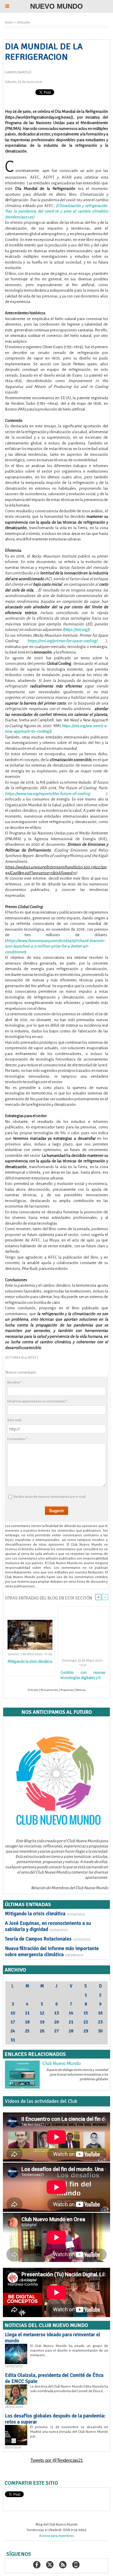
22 (86, 2022)
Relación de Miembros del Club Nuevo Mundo (70, 1888)
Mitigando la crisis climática (30, 1661)
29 (86, 2031)
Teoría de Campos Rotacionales (38, 1939)
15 (86, 2013)
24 (13, 2031)
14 (71, 2013)
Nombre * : (15, 1383)
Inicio (9, 22)
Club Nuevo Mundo (62, 2063)
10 (13, 2013)
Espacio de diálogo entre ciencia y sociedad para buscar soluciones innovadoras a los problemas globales (77, 2075)
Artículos (23, 22)
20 (57, 2022)
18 (27, 2022)
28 (71, 2031)
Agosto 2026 (57, 1979)
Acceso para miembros (57, 2536)
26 (42, 2031)
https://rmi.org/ (76, 630)
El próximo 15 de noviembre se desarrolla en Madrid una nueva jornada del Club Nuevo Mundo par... (69, 2432)
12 (42, 2013)
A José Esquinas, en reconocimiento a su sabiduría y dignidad (48, 1926)
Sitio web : (15, 1420)
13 (57, 2013)
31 (13, 2040)
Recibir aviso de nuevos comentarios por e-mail (50, 1497)
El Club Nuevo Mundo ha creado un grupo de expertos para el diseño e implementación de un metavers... (69, 2351)
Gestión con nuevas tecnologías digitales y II (83, 1675)
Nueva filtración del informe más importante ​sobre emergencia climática (52, 1951)
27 (57, 2031)
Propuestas (67, 1690)
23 (100, 2022)
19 (42, 2022)
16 (100, 2013)
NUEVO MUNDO (57, 6)
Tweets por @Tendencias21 (57, 2460)
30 (100, 2031)
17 (13, 2022)
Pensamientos (49, 1690)
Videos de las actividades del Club (41, 2101)
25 (27, 2031)
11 (27, 2013)
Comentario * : (18, 1439)
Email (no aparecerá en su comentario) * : (38, 1401)
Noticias (81, 1690)
